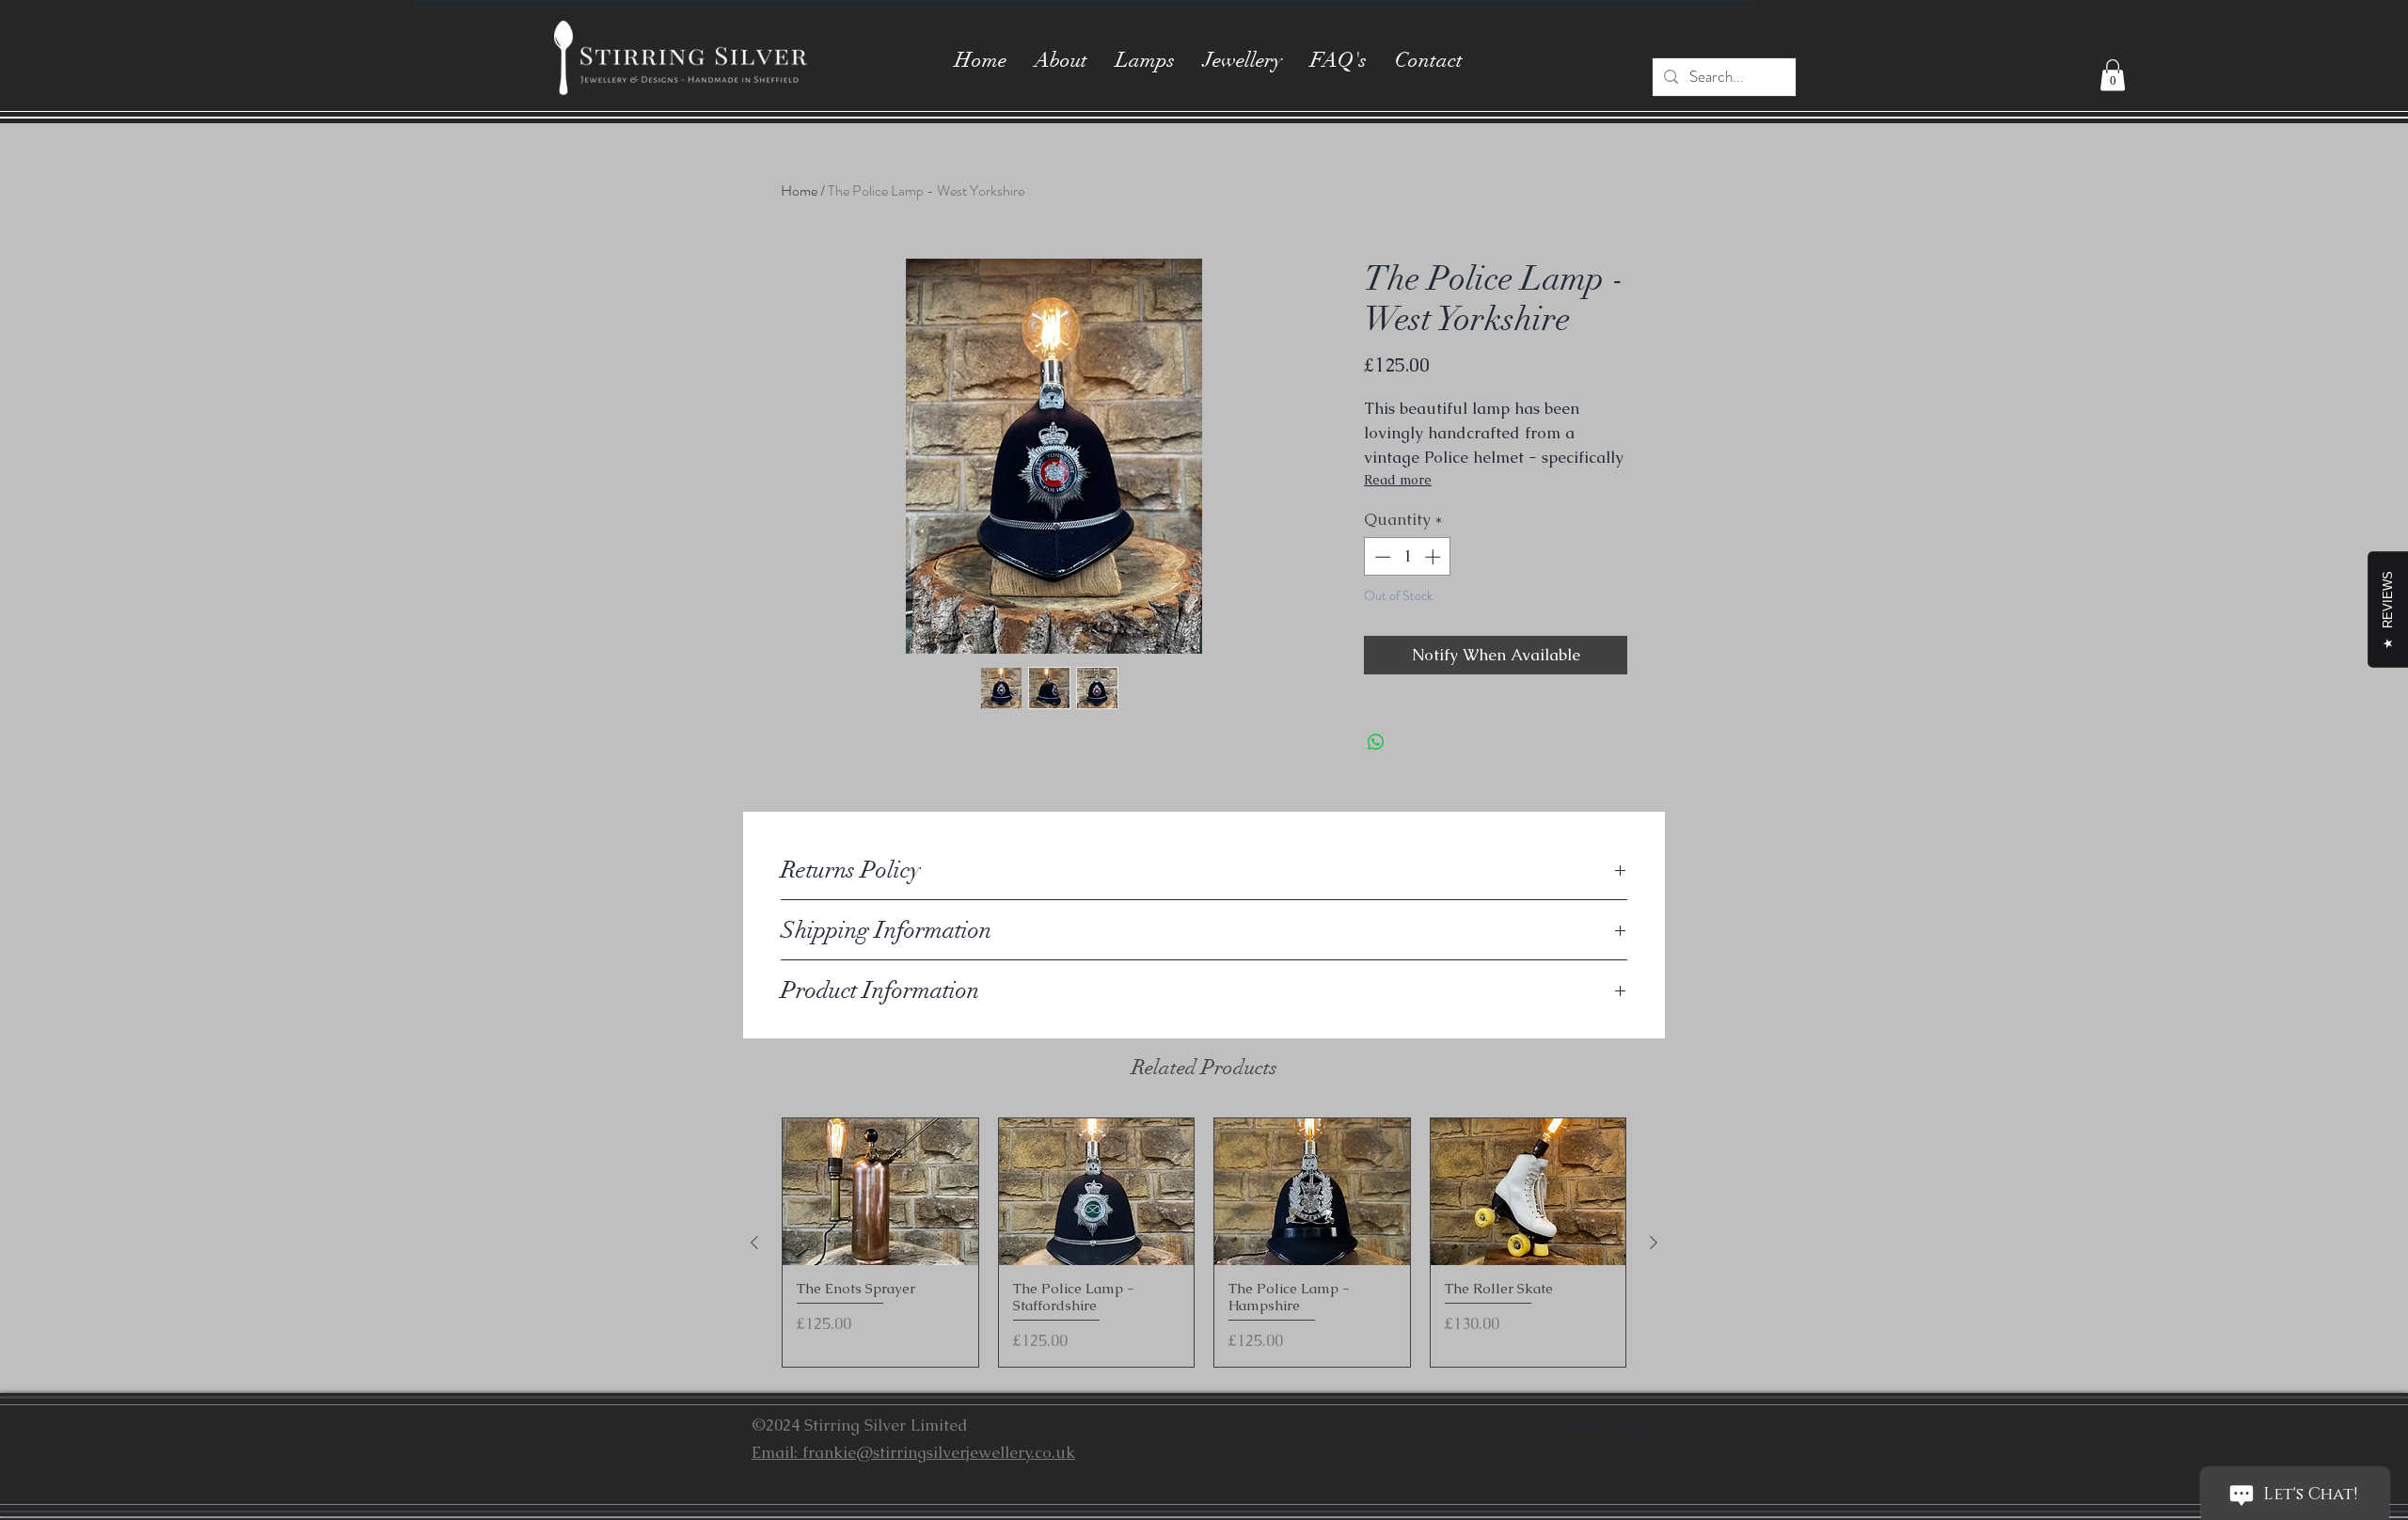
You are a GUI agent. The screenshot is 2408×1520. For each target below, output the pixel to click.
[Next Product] (1654, 1243)
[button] (2113, 75)
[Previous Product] (754, 1243)
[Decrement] (1381, 557)
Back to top (1605, 1425)
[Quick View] (880, 1192)
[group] (1204, 1243)
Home (799, 190)
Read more (1398, 480)
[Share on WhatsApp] (1376, 742)
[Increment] (1434, 557)
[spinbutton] (1408, 557)
